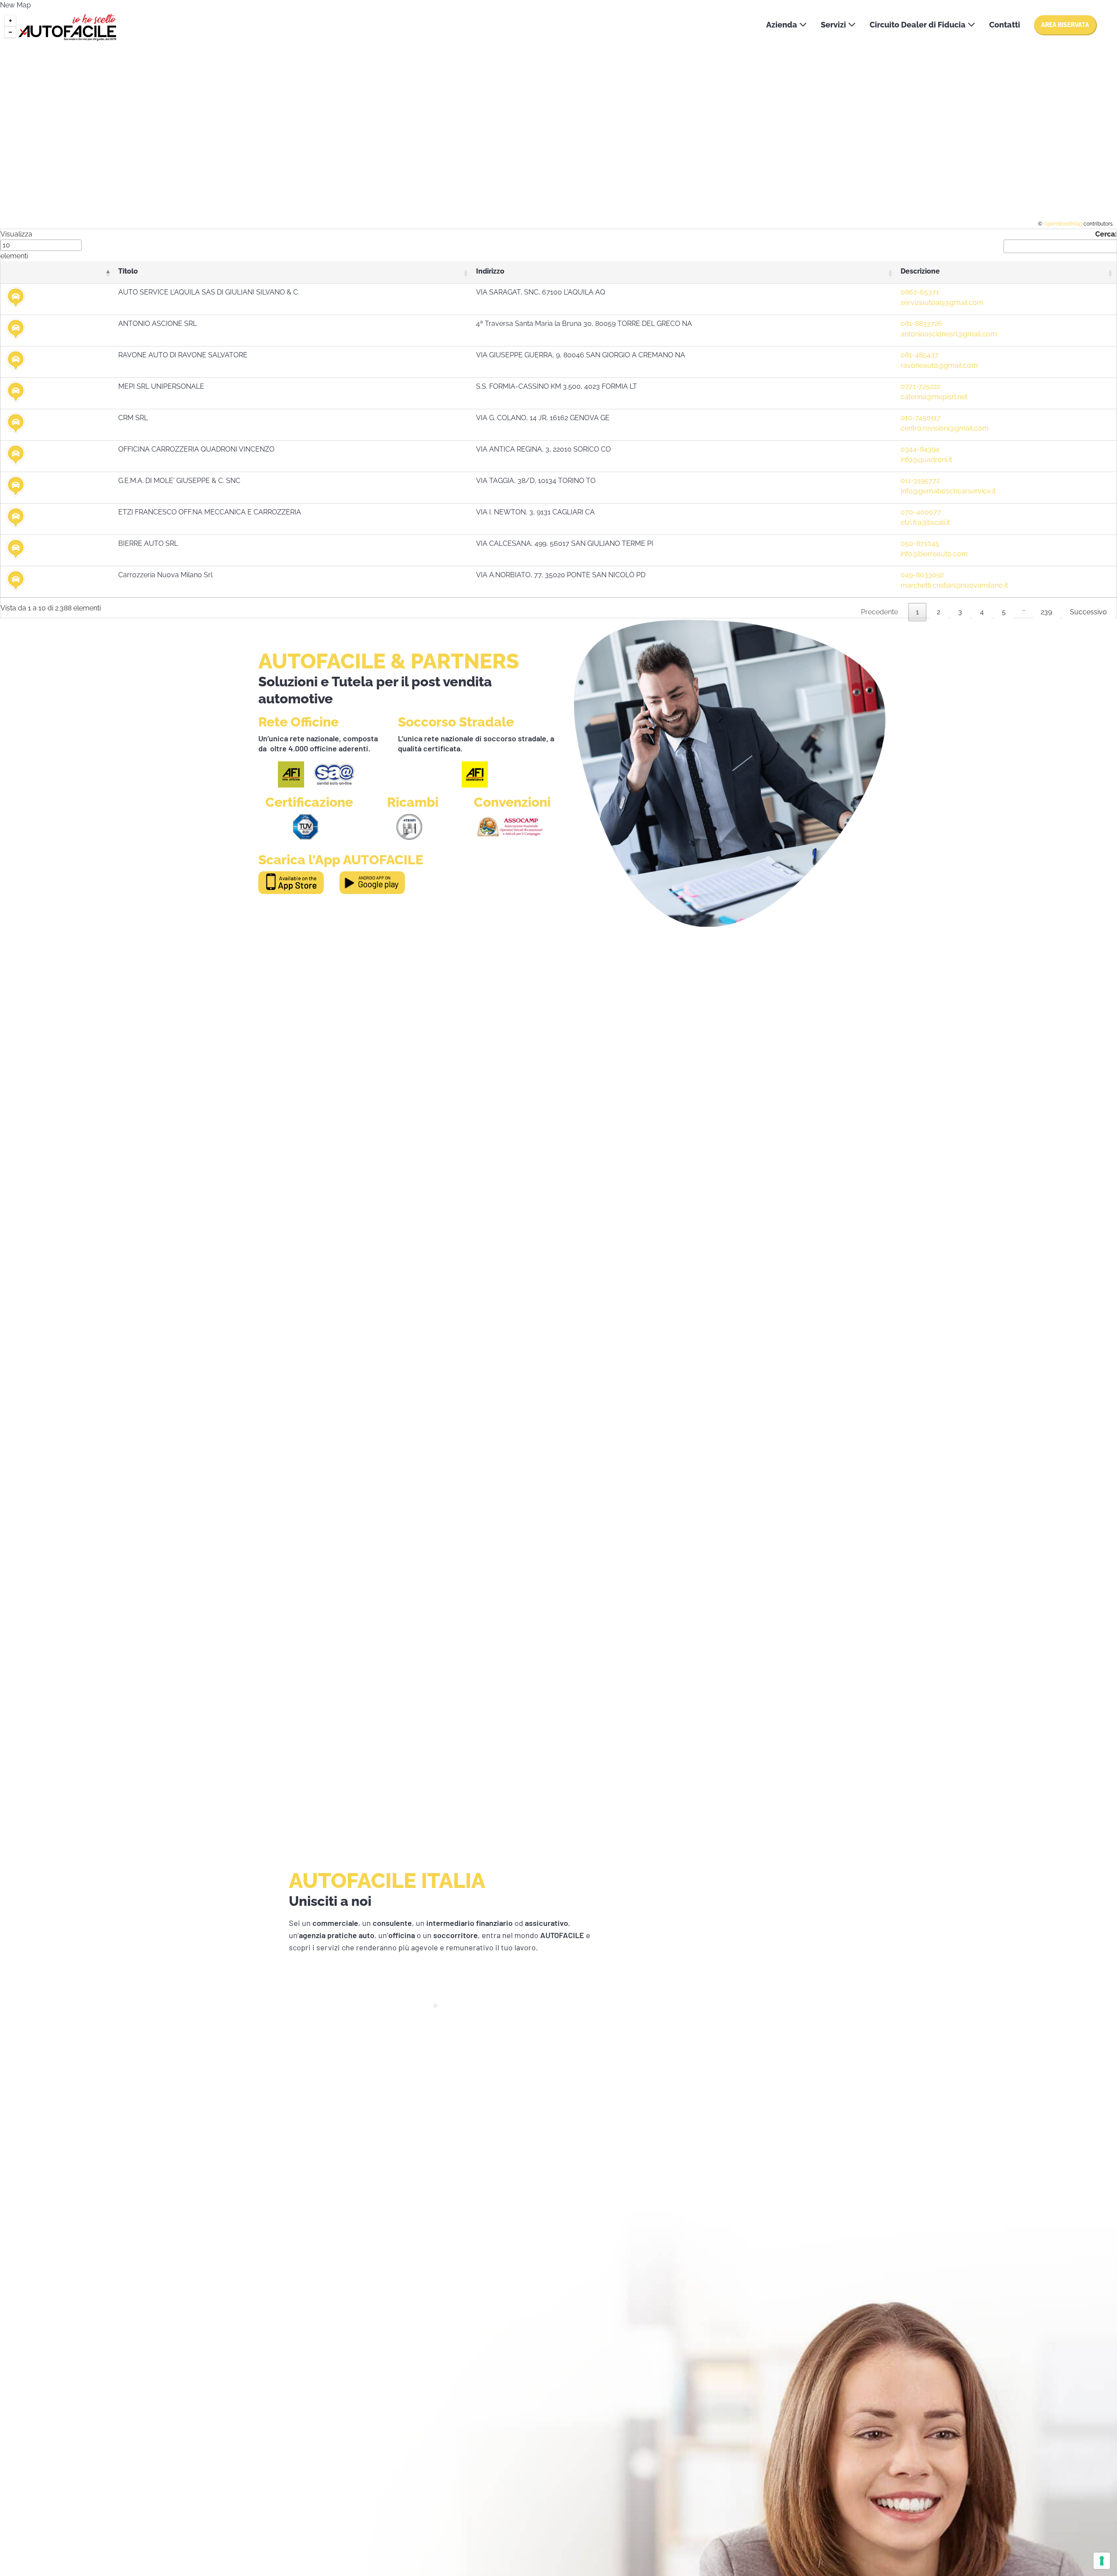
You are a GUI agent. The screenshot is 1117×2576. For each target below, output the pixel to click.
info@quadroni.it (926, 460)
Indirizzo (490, 271)
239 (1046, 612)
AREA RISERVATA (1065, 25)
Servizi (834, 25)
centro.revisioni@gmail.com (945, 428)
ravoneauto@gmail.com (939, 365)
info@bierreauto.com (934, 554)
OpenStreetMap (1063, 224)
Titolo (128, 271)
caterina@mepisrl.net (934, 397)
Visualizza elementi (16, 245)
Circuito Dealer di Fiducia (918, 25)
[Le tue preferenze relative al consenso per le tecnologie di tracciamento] (1102, 2561)
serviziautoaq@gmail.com (942, 303)
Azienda (783, 25)
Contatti (1005, 25)
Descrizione (920, 271)
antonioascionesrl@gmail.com (949, 334)
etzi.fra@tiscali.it (925, 522)
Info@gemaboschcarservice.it (948, 491)
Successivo (1088, 612)
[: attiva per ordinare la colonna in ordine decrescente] (57, 273)
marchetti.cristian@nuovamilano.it (954, 585)
